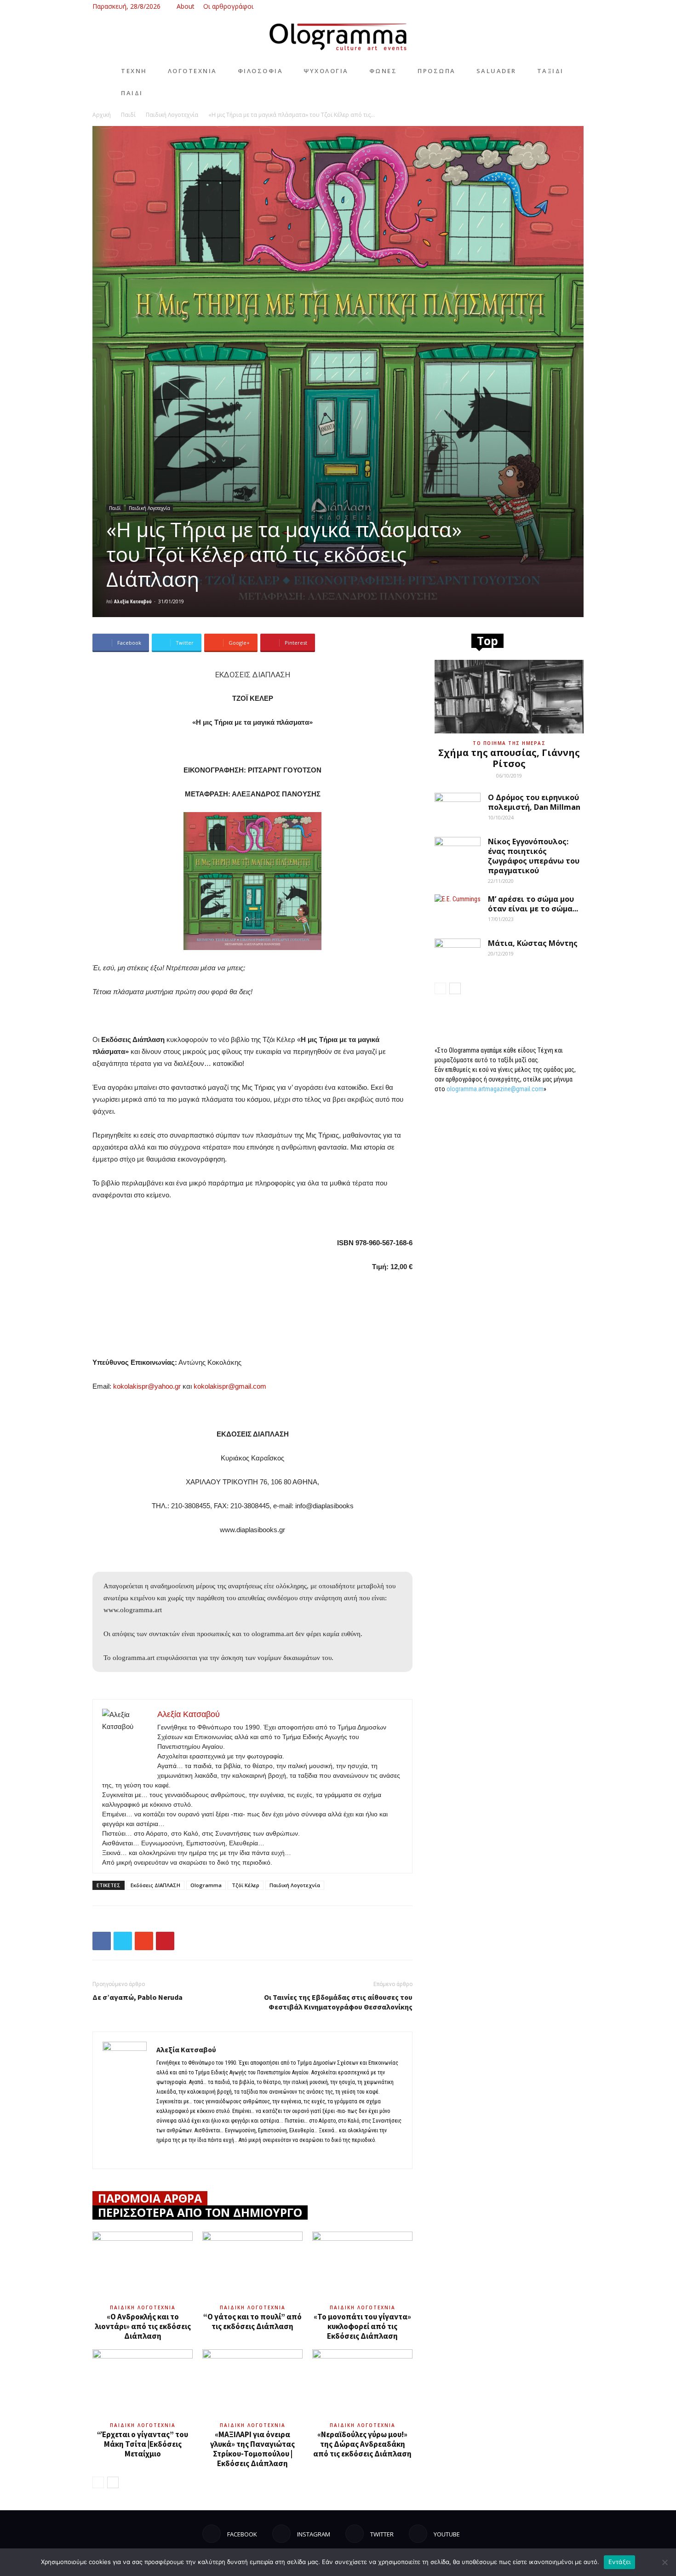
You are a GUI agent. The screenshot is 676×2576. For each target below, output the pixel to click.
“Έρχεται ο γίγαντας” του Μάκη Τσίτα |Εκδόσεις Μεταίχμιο (143, 2444)
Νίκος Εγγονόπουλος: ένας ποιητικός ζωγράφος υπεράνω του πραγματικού (534, 856)
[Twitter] (561, 6)
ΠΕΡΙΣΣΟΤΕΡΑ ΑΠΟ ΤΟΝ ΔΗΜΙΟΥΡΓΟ (200, 2212)
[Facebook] (531, 6)
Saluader (496, 71)
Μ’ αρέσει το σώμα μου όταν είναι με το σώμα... (533, 904)
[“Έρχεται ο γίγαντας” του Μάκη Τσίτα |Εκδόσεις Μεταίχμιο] (143, 2384)
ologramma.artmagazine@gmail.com (495, 1089)
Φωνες (383, 71)
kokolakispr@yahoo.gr (147, 1386)
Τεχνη (134, 71)
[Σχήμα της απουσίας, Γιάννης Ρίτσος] (509, 697)
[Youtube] (577, 6)
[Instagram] (546, 6)
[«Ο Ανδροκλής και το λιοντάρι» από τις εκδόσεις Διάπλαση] (143, 2266)
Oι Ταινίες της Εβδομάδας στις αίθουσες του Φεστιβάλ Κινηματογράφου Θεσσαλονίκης (338, 2002)
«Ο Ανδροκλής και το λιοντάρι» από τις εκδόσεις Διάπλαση (143, 2326)
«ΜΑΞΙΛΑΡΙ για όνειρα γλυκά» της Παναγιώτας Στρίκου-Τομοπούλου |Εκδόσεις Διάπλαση (252, 2449)
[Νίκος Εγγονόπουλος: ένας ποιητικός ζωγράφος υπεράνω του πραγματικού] (458, 853)
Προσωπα (437, 71)
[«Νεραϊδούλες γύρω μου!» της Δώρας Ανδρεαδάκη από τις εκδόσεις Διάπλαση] (362, 2384)
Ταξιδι (550, 71)
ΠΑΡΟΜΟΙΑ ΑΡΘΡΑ (150, 2198)
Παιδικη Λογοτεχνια (143, 2307)
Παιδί (128, 115)
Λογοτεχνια (192, 71)
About (186, 6)
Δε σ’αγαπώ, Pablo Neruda (137, 1997)
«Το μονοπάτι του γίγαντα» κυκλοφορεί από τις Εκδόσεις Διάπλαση (362, 2326)
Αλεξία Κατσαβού (133, 601)
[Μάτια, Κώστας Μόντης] (458, 955)
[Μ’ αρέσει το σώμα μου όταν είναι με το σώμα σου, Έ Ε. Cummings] (458, 910)
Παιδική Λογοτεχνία (172, 115)
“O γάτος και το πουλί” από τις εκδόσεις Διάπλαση (252, 2321)
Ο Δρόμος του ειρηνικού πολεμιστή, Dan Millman (534, 802)
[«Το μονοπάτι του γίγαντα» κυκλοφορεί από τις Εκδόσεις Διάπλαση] (362, 2266)
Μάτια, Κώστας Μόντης (533, 943)
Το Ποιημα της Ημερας (509, 743)
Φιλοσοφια (261, 71)
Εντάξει (620, 2562)
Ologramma (206, 1885)
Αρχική (102, 115)
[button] (517, 6)
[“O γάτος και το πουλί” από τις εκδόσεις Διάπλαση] (252, 2266)
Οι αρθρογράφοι (228, 6)
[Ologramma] (338, 37)
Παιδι (132, 93)
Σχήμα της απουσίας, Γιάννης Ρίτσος (509, 758)
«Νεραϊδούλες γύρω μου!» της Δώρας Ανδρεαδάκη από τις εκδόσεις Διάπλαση (362, 2444)
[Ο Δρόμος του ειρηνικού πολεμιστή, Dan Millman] (458, 809)
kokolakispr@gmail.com (230, 1386)
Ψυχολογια (326, 71)
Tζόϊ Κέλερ (246, 1885)
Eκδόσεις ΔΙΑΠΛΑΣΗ (155, 1885)
